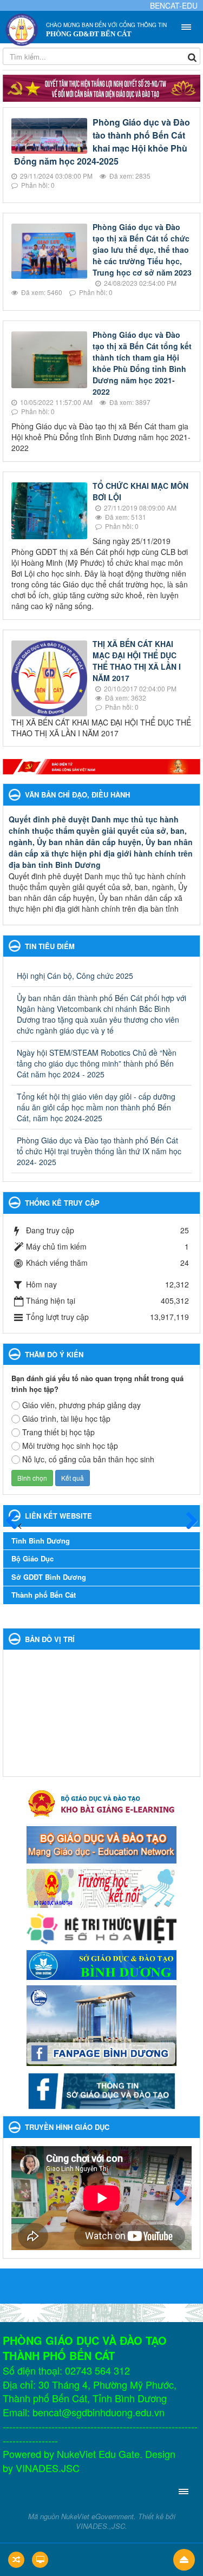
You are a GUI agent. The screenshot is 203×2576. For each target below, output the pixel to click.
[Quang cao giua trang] (101, 767)
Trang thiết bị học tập (58, 1432)
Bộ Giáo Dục (32, 1558)
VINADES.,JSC (100, 2526)
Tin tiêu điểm (50, 946)
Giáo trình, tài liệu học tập (66, 1418)
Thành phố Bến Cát (44, 1595)
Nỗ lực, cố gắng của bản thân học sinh (88, 1459)
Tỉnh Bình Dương (41, 1541)
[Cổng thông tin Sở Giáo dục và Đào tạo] (101, 2090)
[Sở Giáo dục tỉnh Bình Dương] (101, 1964)
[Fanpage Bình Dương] (101, 2024)
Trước (16, 1521)
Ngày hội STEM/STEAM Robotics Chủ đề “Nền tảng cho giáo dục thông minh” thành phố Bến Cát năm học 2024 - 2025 (97, 1063)
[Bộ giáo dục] (101, 1843)
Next (175, 2198)
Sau (187, 1521)
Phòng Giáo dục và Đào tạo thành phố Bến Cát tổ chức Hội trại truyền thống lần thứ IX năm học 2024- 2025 (99, 1151)
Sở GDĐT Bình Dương (49, 1577)
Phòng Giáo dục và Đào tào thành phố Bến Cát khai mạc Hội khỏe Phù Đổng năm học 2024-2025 (102, 142)
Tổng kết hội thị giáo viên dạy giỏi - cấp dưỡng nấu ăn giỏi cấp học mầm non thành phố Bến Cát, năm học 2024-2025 (96, 1107)
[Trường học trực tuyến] (101, 1887)
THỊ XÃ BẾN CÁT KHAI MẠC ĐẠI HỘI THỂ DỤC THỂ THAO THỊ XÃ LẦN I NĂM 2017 (137, 661)
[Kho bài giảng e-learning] (101, 1802)
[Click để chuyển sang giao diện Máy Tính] (40, 2560)
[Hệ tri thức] (101, 1928)
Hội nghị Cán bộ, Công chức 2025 (75, 976)
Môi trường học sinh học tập (70, 1446)
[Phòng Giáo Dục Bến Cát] (22, 29)
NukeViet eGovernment (97, 2516)
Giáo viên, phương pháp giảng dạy (81, 1405)
